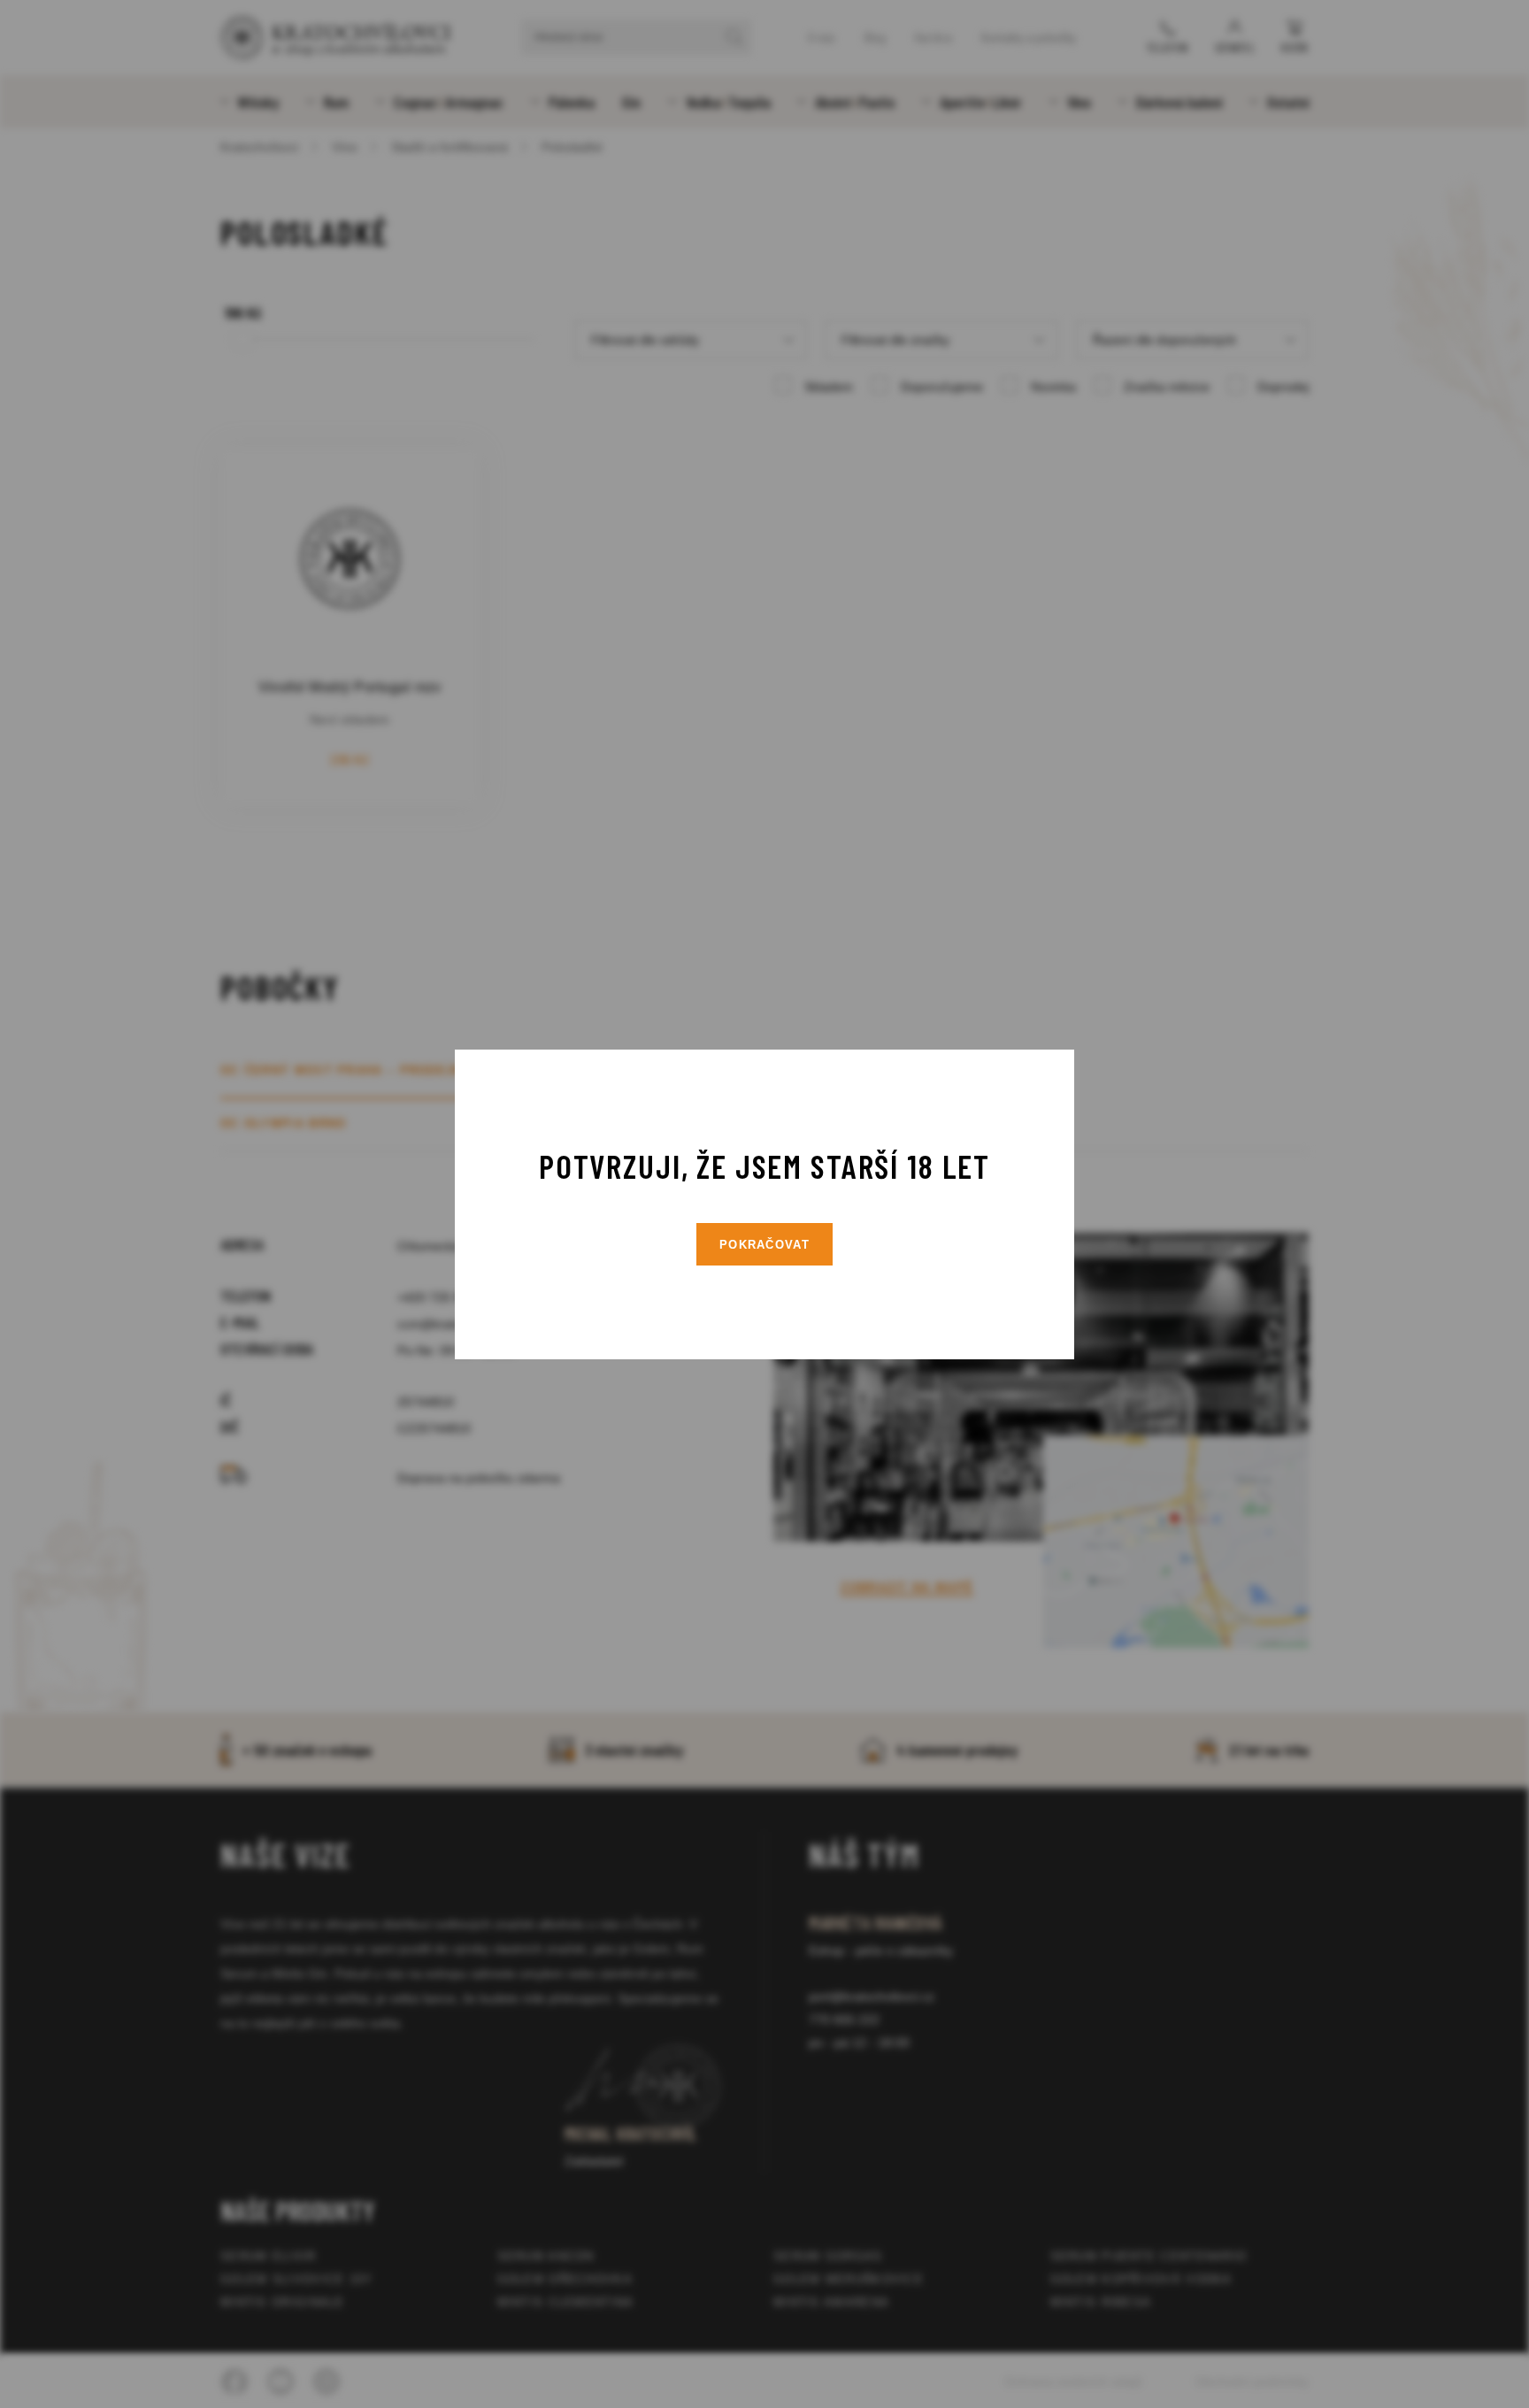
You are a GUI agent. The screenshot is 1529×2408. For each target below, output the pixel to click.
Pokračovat (764, 1245)
